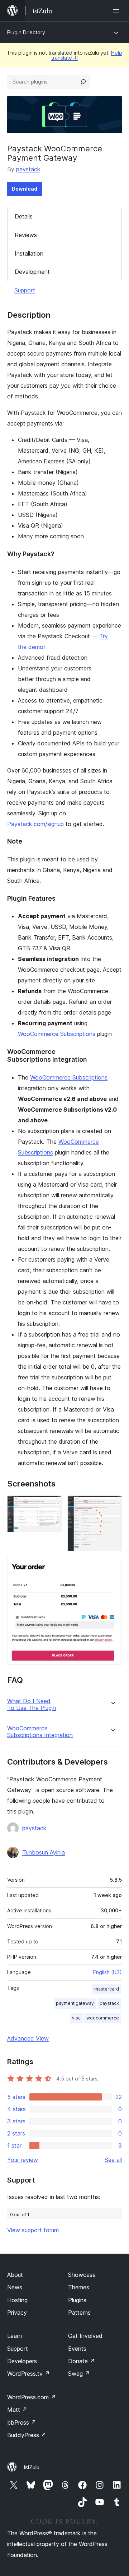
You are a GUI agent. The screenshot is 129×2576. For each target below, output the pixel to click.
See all (113, 2160)
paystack (28, 169)
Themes (79, 2287)
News (15, 2287)
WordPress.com (32, 2397)
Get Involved (85, 2336)
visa (76, 2018)
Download (25, 189)
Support (25, 290)
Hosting (17, 2300)
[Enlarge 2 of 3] (112, 1505)
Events (77, 2349)
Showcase (82, 2275)
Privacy (17, 2313)
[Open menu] (118, 11)
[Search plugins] (83, 82)
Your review (23, 2160)
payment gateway (75, 2003)
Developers (22, 2361)
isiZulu (32, 2467)
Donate (82, 2361)
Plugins (77, 2300)
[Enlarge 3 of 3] (112, 1566)
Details (24, 216)
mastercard (107, 1989)
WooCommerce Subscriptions (57, 1034)
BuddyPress (27, 2435)
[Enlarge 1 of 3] (52, 1505)
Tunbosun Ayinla (44, 1852)
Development (32, 272)
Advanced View (28, 2038)
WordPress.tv (28, 2374)
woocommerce (103, 2018)
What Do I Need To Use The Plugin (32, 1705)
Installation (29, 253)
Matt (17, 2410)
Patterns (79, 2313)
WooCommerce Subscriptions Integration (40, 1732)
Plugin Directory (26, 32)
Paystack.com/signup (35, 824)
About (15, 2275)
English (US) (107, 1972)
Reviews (26, 235)
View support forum (33, 2230)
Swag (79, 2374)
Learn (15, 2336)
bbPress (22, 2422)
